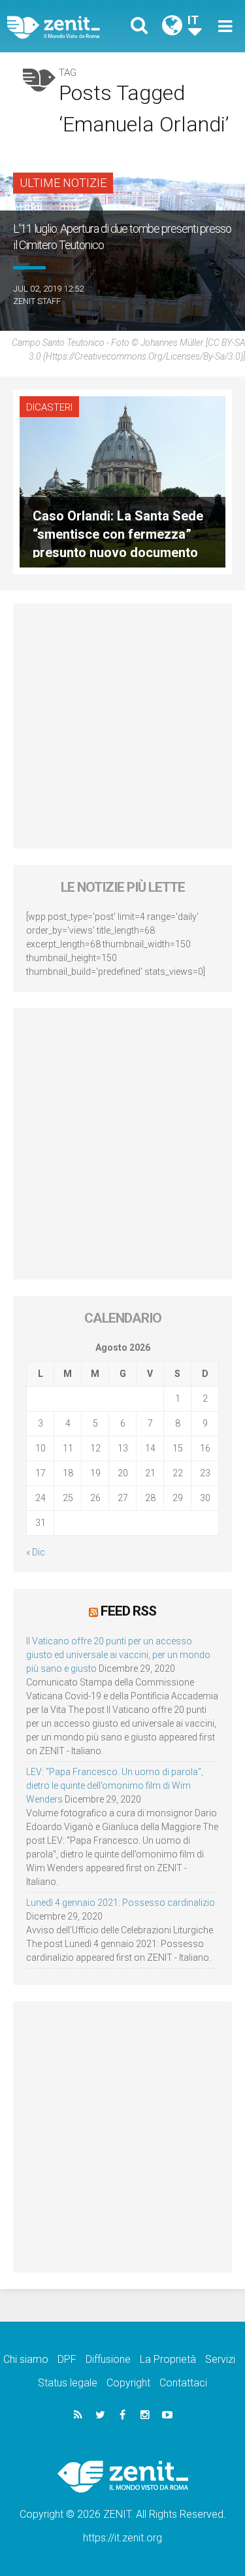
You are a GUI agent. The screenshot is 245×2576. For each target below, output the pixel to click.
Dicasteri (49, 407)
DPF (67, 2359)
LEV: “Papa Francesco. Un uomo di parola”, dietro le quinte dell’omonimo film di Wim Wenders (115, 1786)
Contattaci (183, 2383)
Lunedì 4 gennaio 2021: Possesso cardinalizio (121, 1903)
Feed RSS (128, 1611)
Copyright (128, 2383)
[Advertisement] (122, 726)
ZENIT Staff (37, 301)
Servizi (220, 2359)
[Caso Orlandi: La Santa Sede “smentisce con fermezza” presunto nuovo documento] (122, 481)
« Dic (36, 1552)
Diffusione (108, 2359)
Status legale (68, 2383)
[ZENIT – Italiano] (69, 26)
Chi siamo (26, 2359)
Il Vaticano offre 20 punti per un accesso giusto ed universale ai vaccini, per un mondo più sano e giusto (118, 1655)
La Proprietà (168, 2359)
